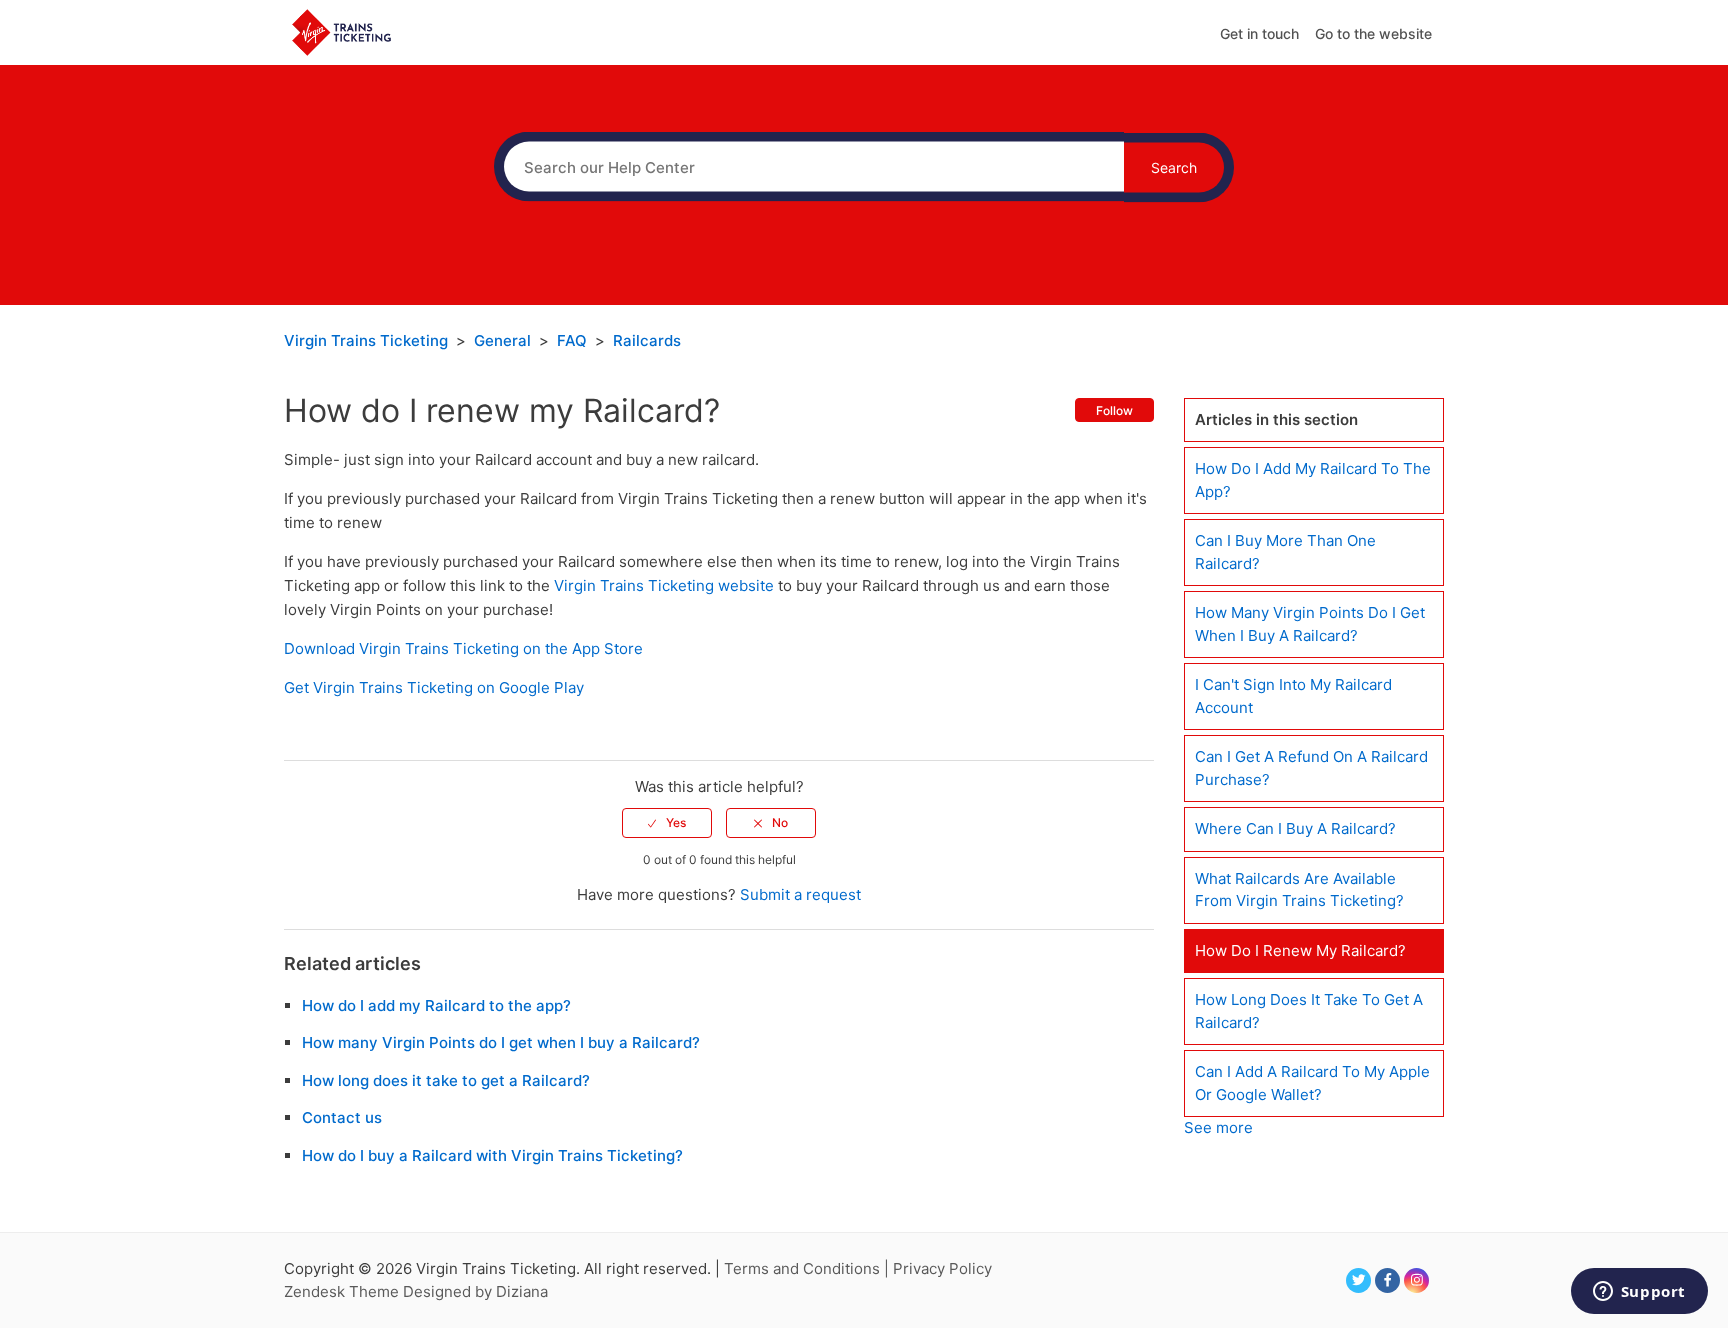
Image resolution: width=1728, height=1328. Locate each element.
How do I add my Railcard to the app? (436, 1005)
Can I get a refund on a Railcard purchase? (1311, 768)
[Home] (341, 31)
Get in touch (1259, 33)
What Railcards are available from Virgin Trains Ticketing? (1299, 890)
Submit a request (800, 894)
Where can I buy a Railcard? (1295, 828)
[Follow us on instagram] (1416, 1280)
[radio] (667, 823)
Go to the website (1373, 33)
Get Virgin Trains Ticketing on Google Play (434, 687)
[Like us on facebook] (1387, 1280)
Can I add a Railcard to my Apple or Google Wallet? (1312, 1083)
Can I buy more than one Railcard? (1285, 552)
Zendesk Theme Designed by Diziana (416, 1291)
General (502, 340)
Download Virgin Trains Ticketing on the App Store (463, 648)
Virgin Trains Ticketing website (664, 585)
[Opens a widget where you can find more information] (1639, 1293)
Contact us (342, 1117)
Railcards (647, 340)
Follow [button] (1114, 410)
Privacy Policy (942, 1268)
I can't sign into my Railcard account (1293, 696)
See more (1218, 1127)
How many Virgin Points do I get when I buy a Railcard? (501, 1042)
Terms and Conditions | (808, 1268)
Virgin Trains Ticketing (366, 340)
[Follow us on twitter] (1358, 1280)
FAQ (572, 340)
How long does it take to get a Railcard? (446, 1080)
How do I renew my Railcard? (1300, 950)
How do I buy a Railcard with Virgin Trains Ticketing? (492, 1155)
